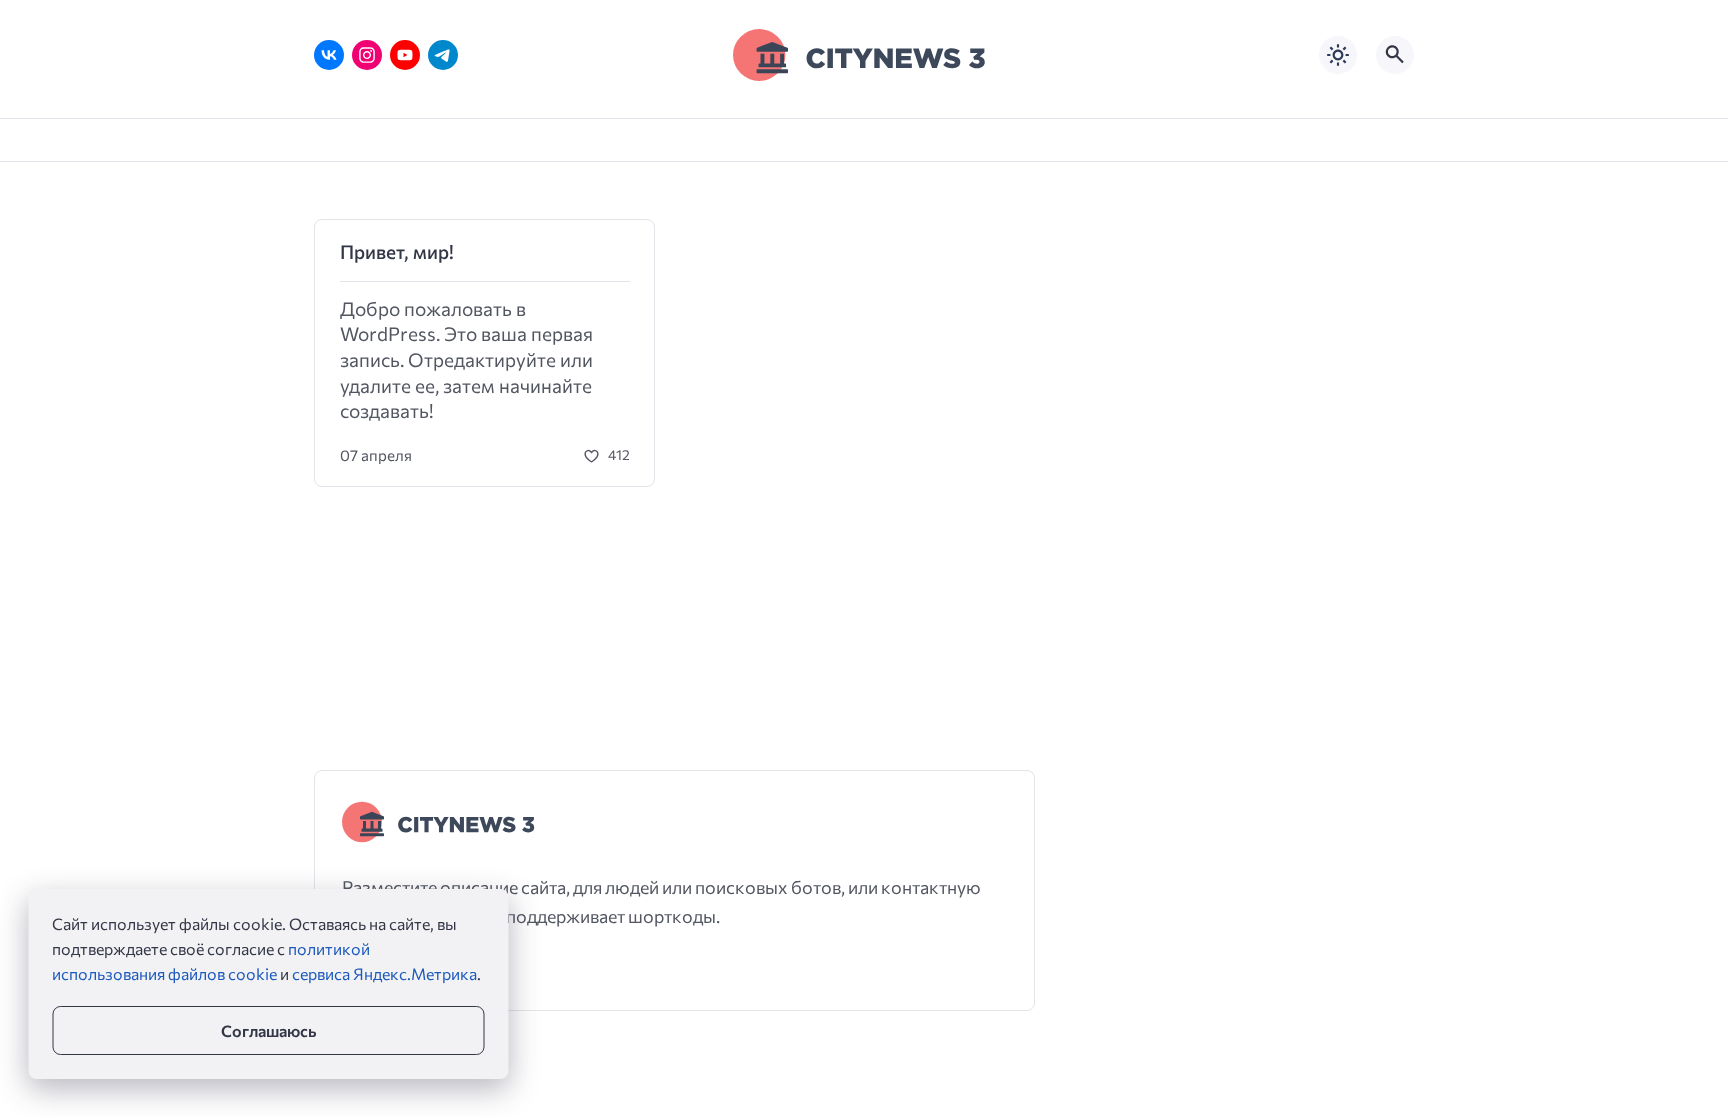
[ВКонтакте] (329, 55)
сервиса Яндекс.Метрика (384, 973)
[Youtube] (405, 55)
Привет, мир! (397, 251)
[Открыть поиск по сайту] (1395, 55)
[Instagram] (367, 55)
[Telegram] (443, 55)
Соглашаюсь (268, 1030)
